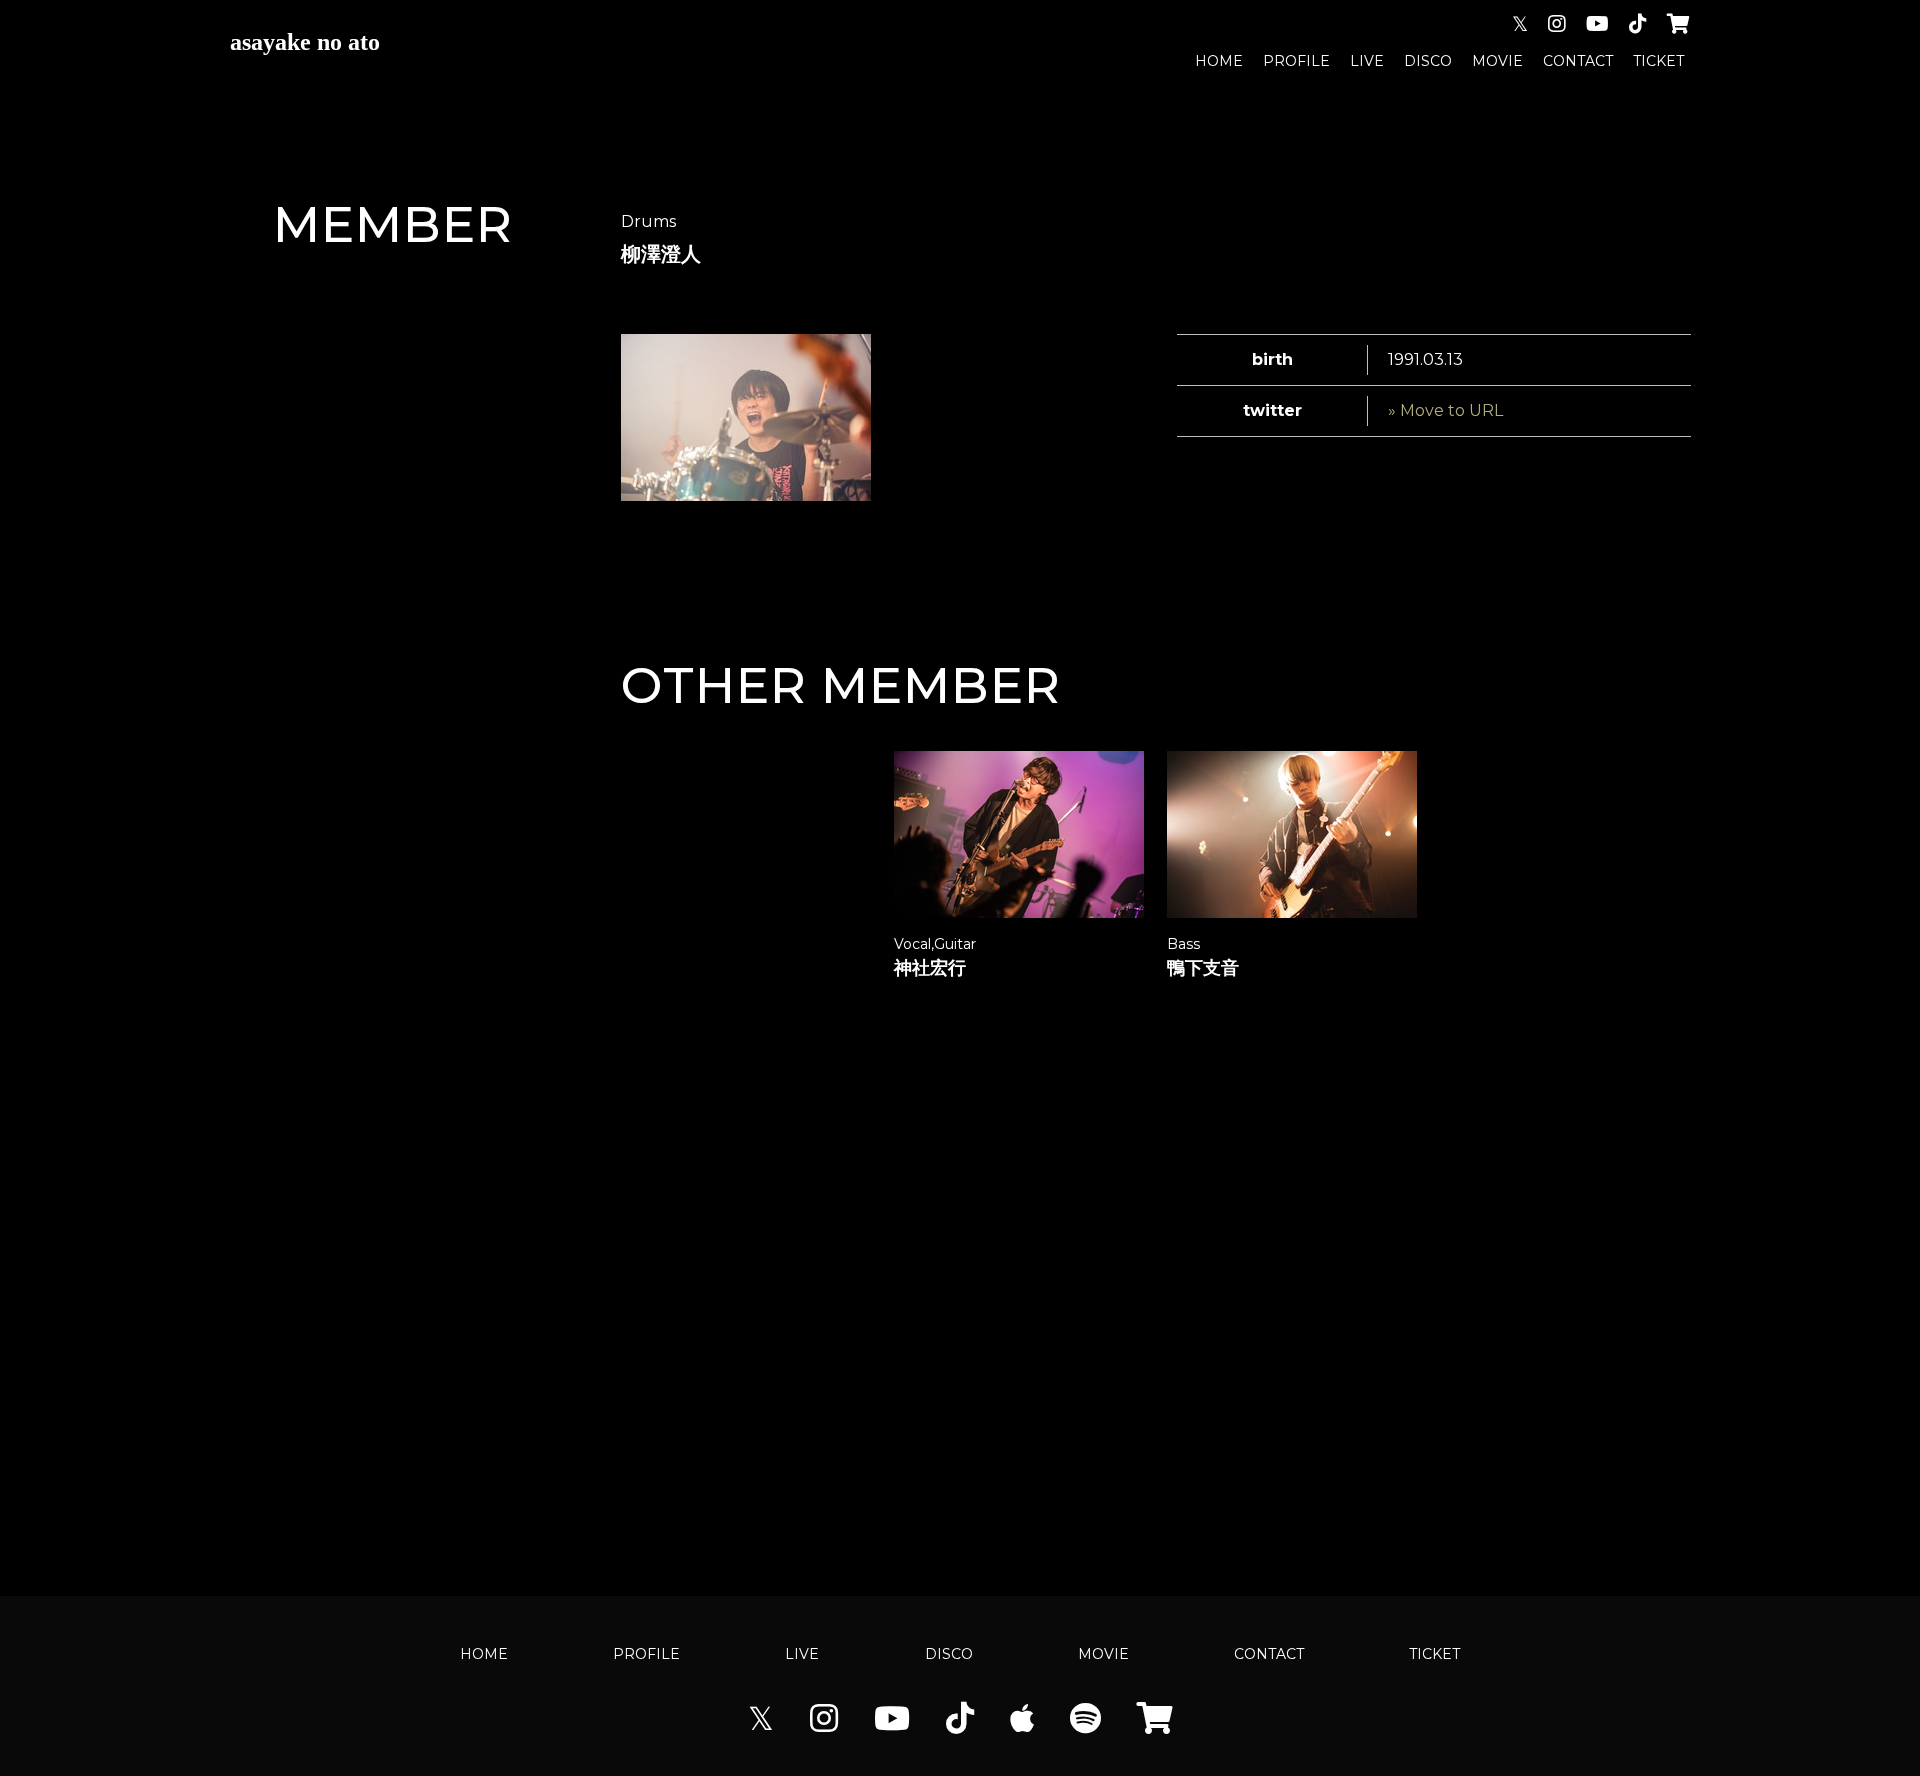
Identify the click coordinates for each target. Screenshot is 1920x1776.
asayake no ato (305, 42)
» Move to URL (1445, 410)
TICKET (1658, 61)
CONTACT (1578, 61)
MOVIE (1497, 61)
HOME (1219, 61)
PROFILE (1296, 61)
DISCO (1428, 61)
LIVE (1367, 61)
